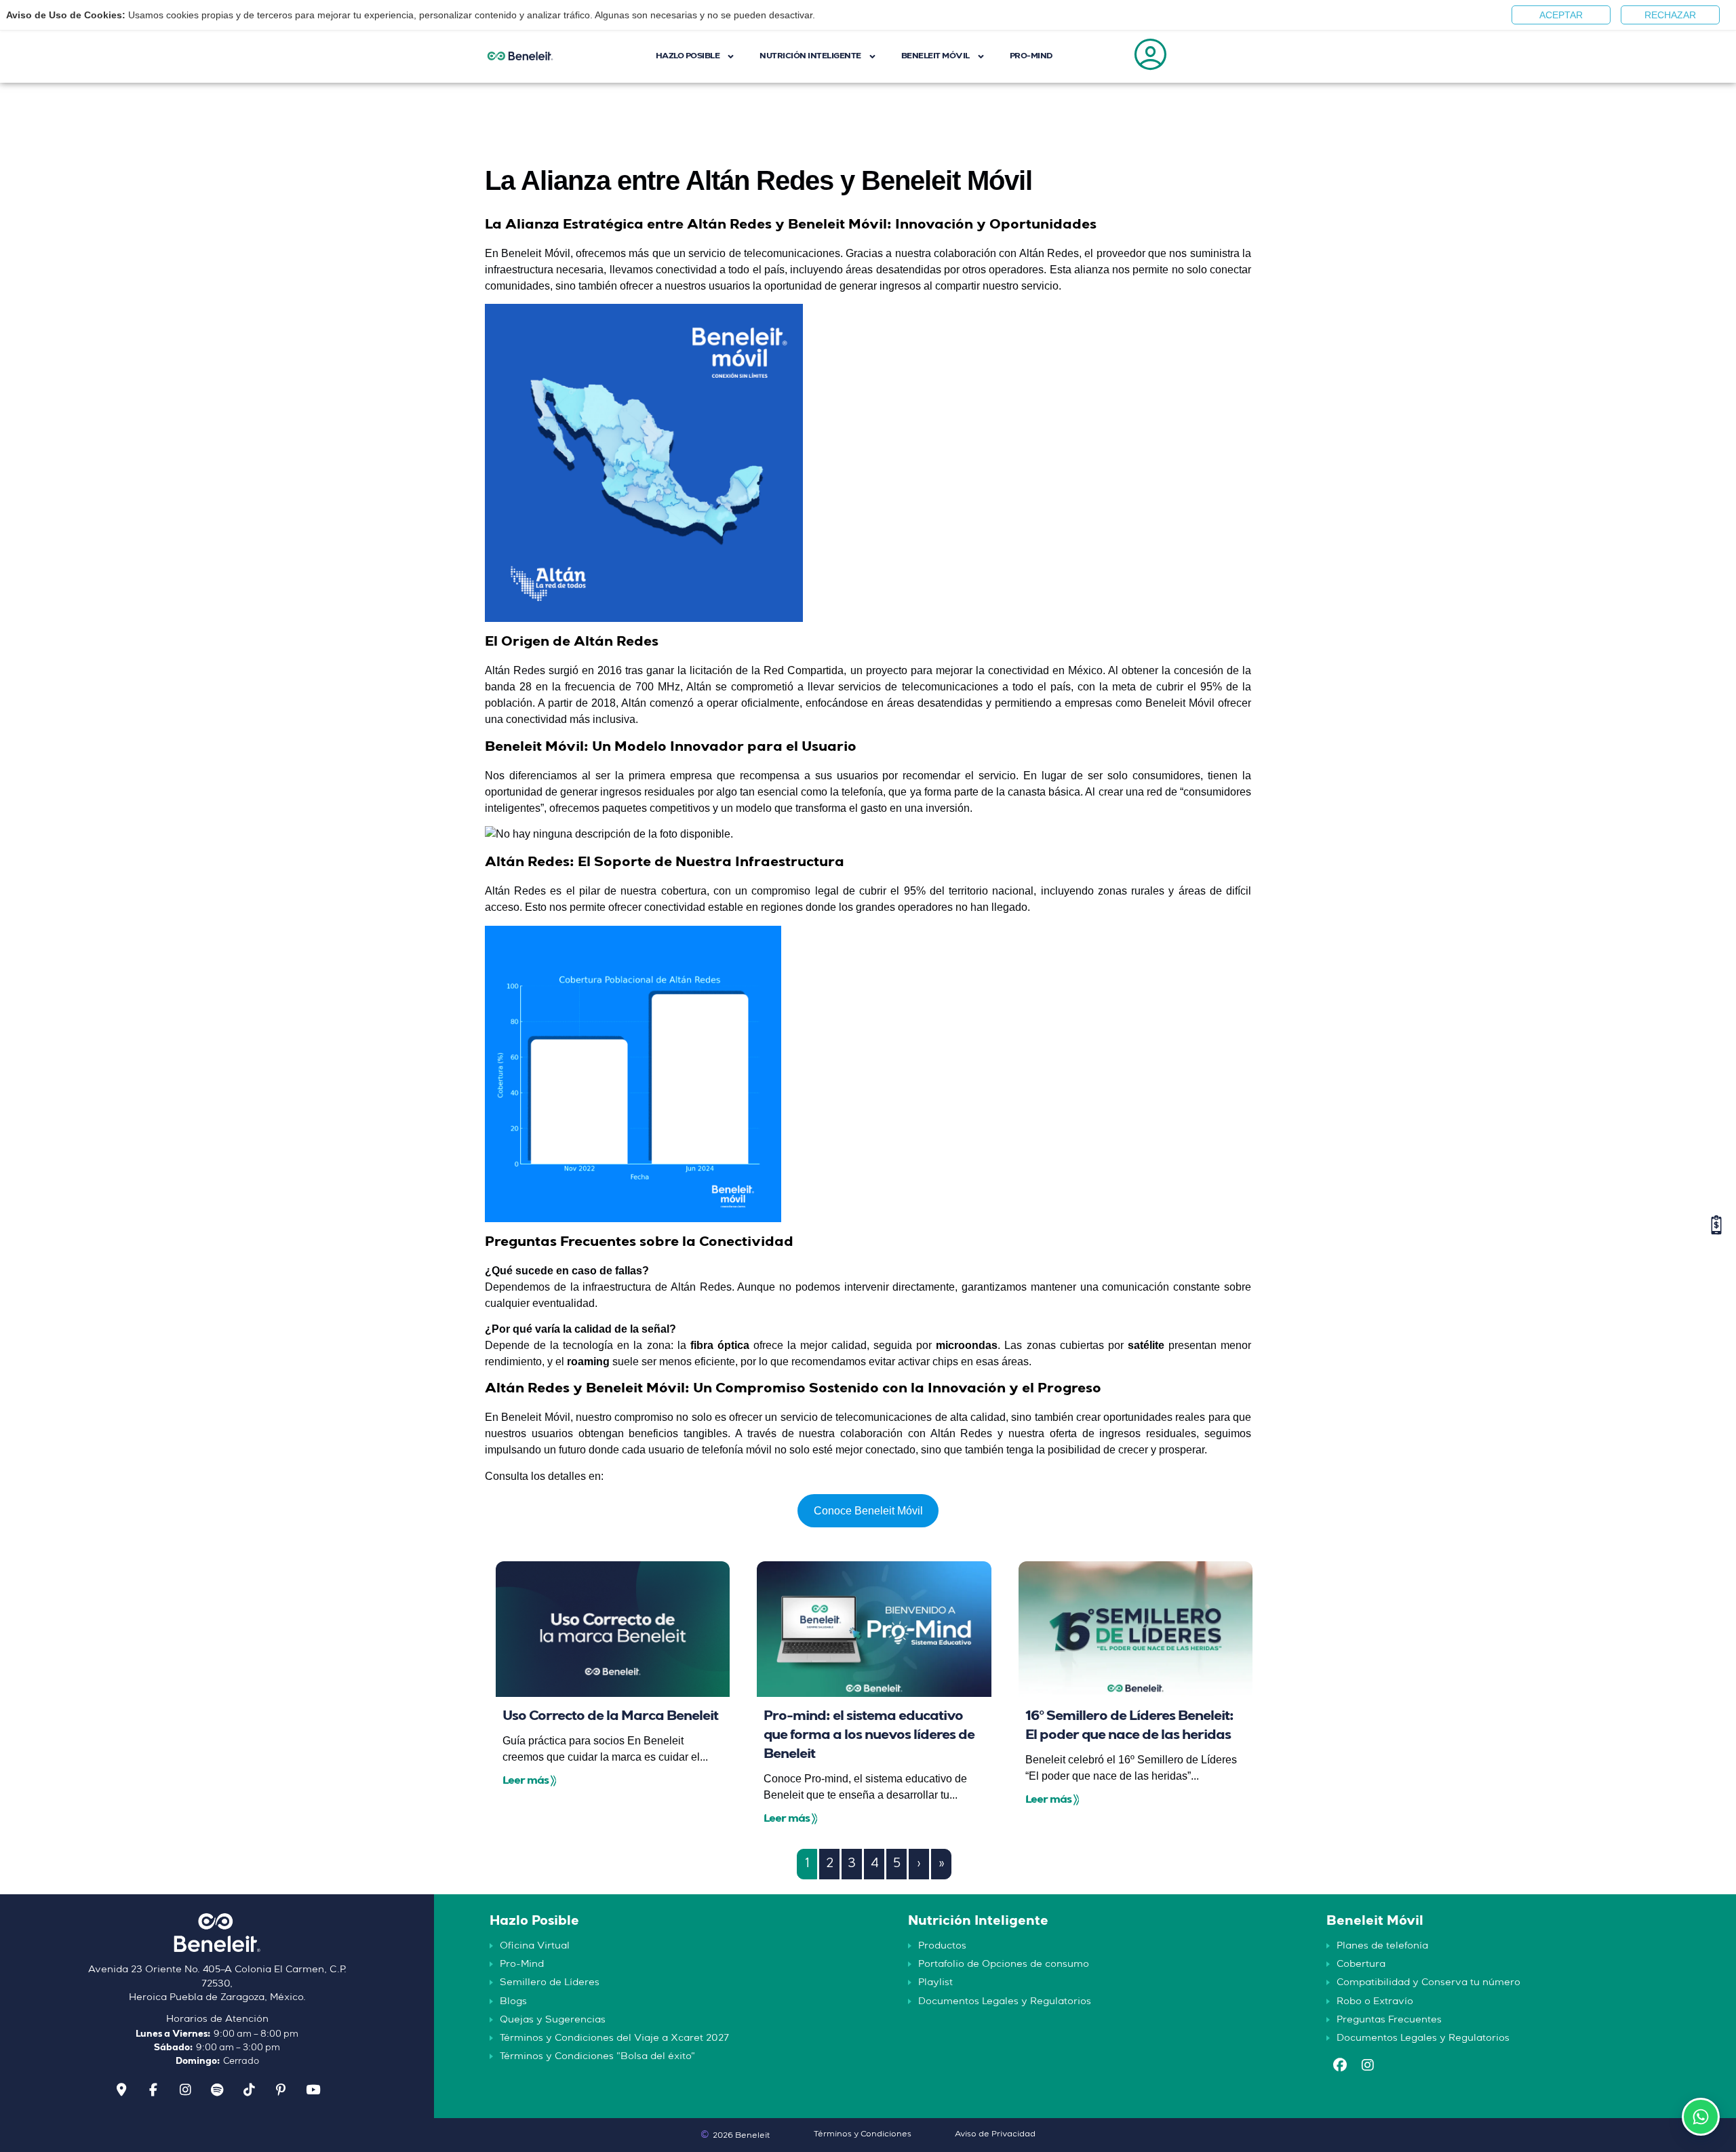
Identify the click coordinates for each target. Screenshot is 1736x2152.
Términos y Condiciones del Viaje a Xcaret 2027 (614, 2038)
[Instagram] (185, 2090)
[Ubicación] (121, 2090)
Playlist (935, 1982)
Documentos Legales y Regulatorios (1005, 2001)
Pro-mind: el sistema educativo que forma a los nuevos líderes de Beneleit (869, 1736)
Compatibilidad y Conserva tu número (1428, 1982)
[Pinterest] (281, 2090)
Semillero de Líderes (550, 1982)
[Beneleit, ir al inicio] (217, 1938)
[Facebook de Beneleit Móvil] (1340, 2067)
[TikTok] (249, 2090)
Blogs (513, 2001)
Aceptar (1561, 15)
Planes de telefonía (1382, 1946)
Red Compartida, (805, 670)
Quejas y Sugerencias (553, 2020)
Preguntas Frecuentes (1389, 2020)
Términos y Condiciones (863, 2134)
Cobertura (1361, 1964)
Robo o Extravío (1375, 2001)
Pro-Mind (522, 1964)
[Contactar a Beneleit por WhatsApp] (1701, 2117)
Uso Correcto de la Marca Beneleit (610, 1717)
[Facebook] (153, 2090)
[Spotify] (217, 2090)
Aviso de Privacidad (995, 2134)
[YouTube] (313, 2090)
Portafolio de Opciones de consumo (1004, 1964)
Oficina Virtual (535, 1946)
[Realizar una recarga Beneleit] (1716, 1225)
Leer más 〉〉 (529, 1781)
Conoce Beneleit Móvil (868, 1511)
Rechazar (1670, 15)
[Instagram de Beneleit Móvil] (1368, 2067)
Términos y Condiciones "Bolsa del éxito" (597, 2056)
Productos (942, 1946)
